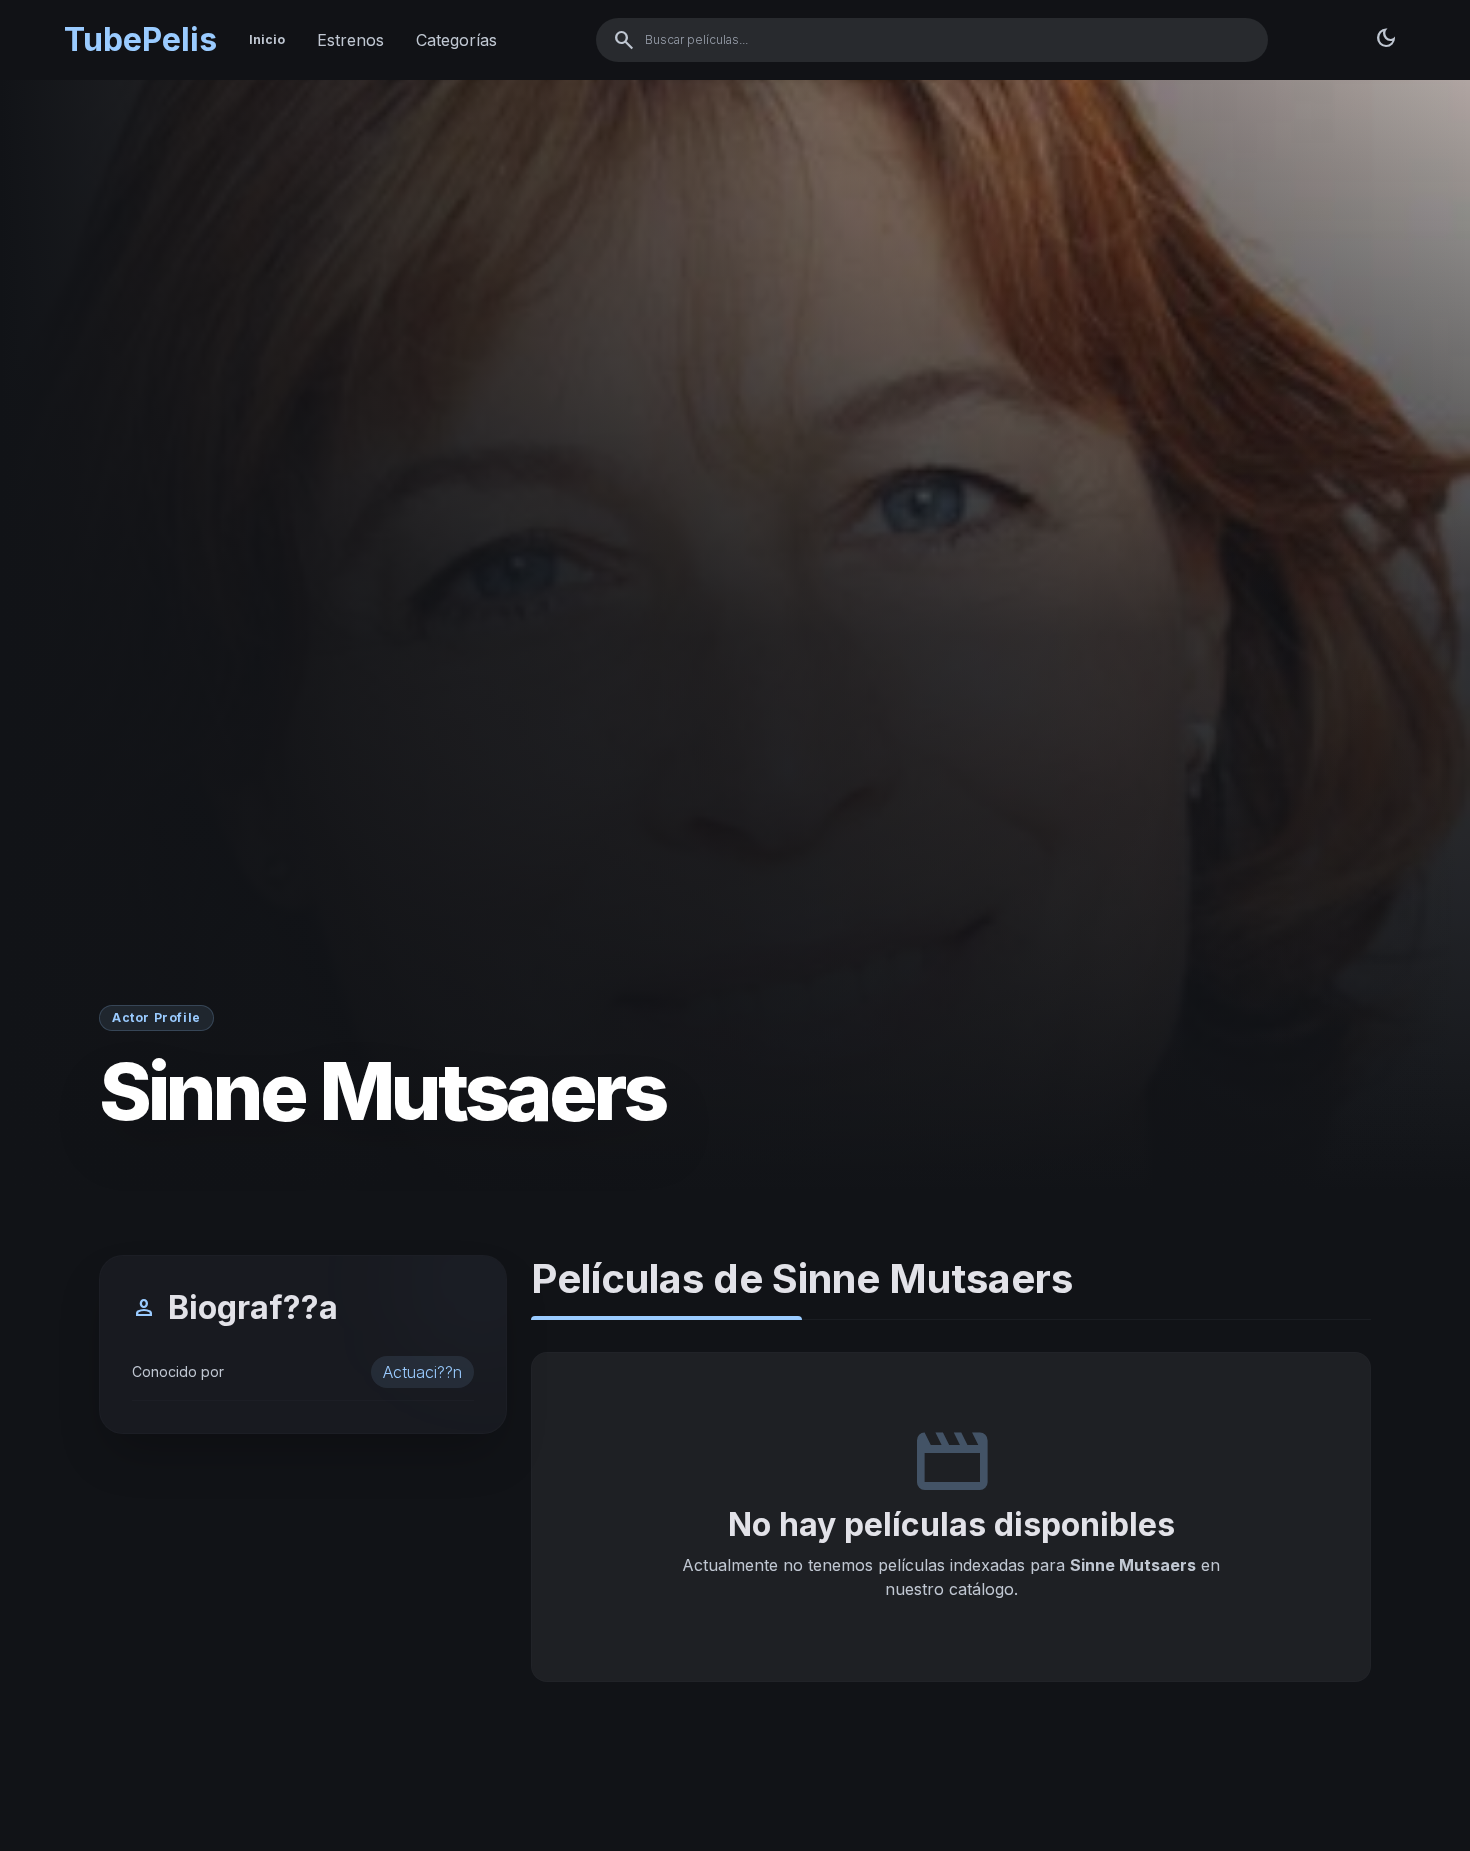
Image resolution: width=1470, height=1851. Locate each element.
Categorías (456, 40)
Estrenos (350, 40)
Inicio (267, 39)
